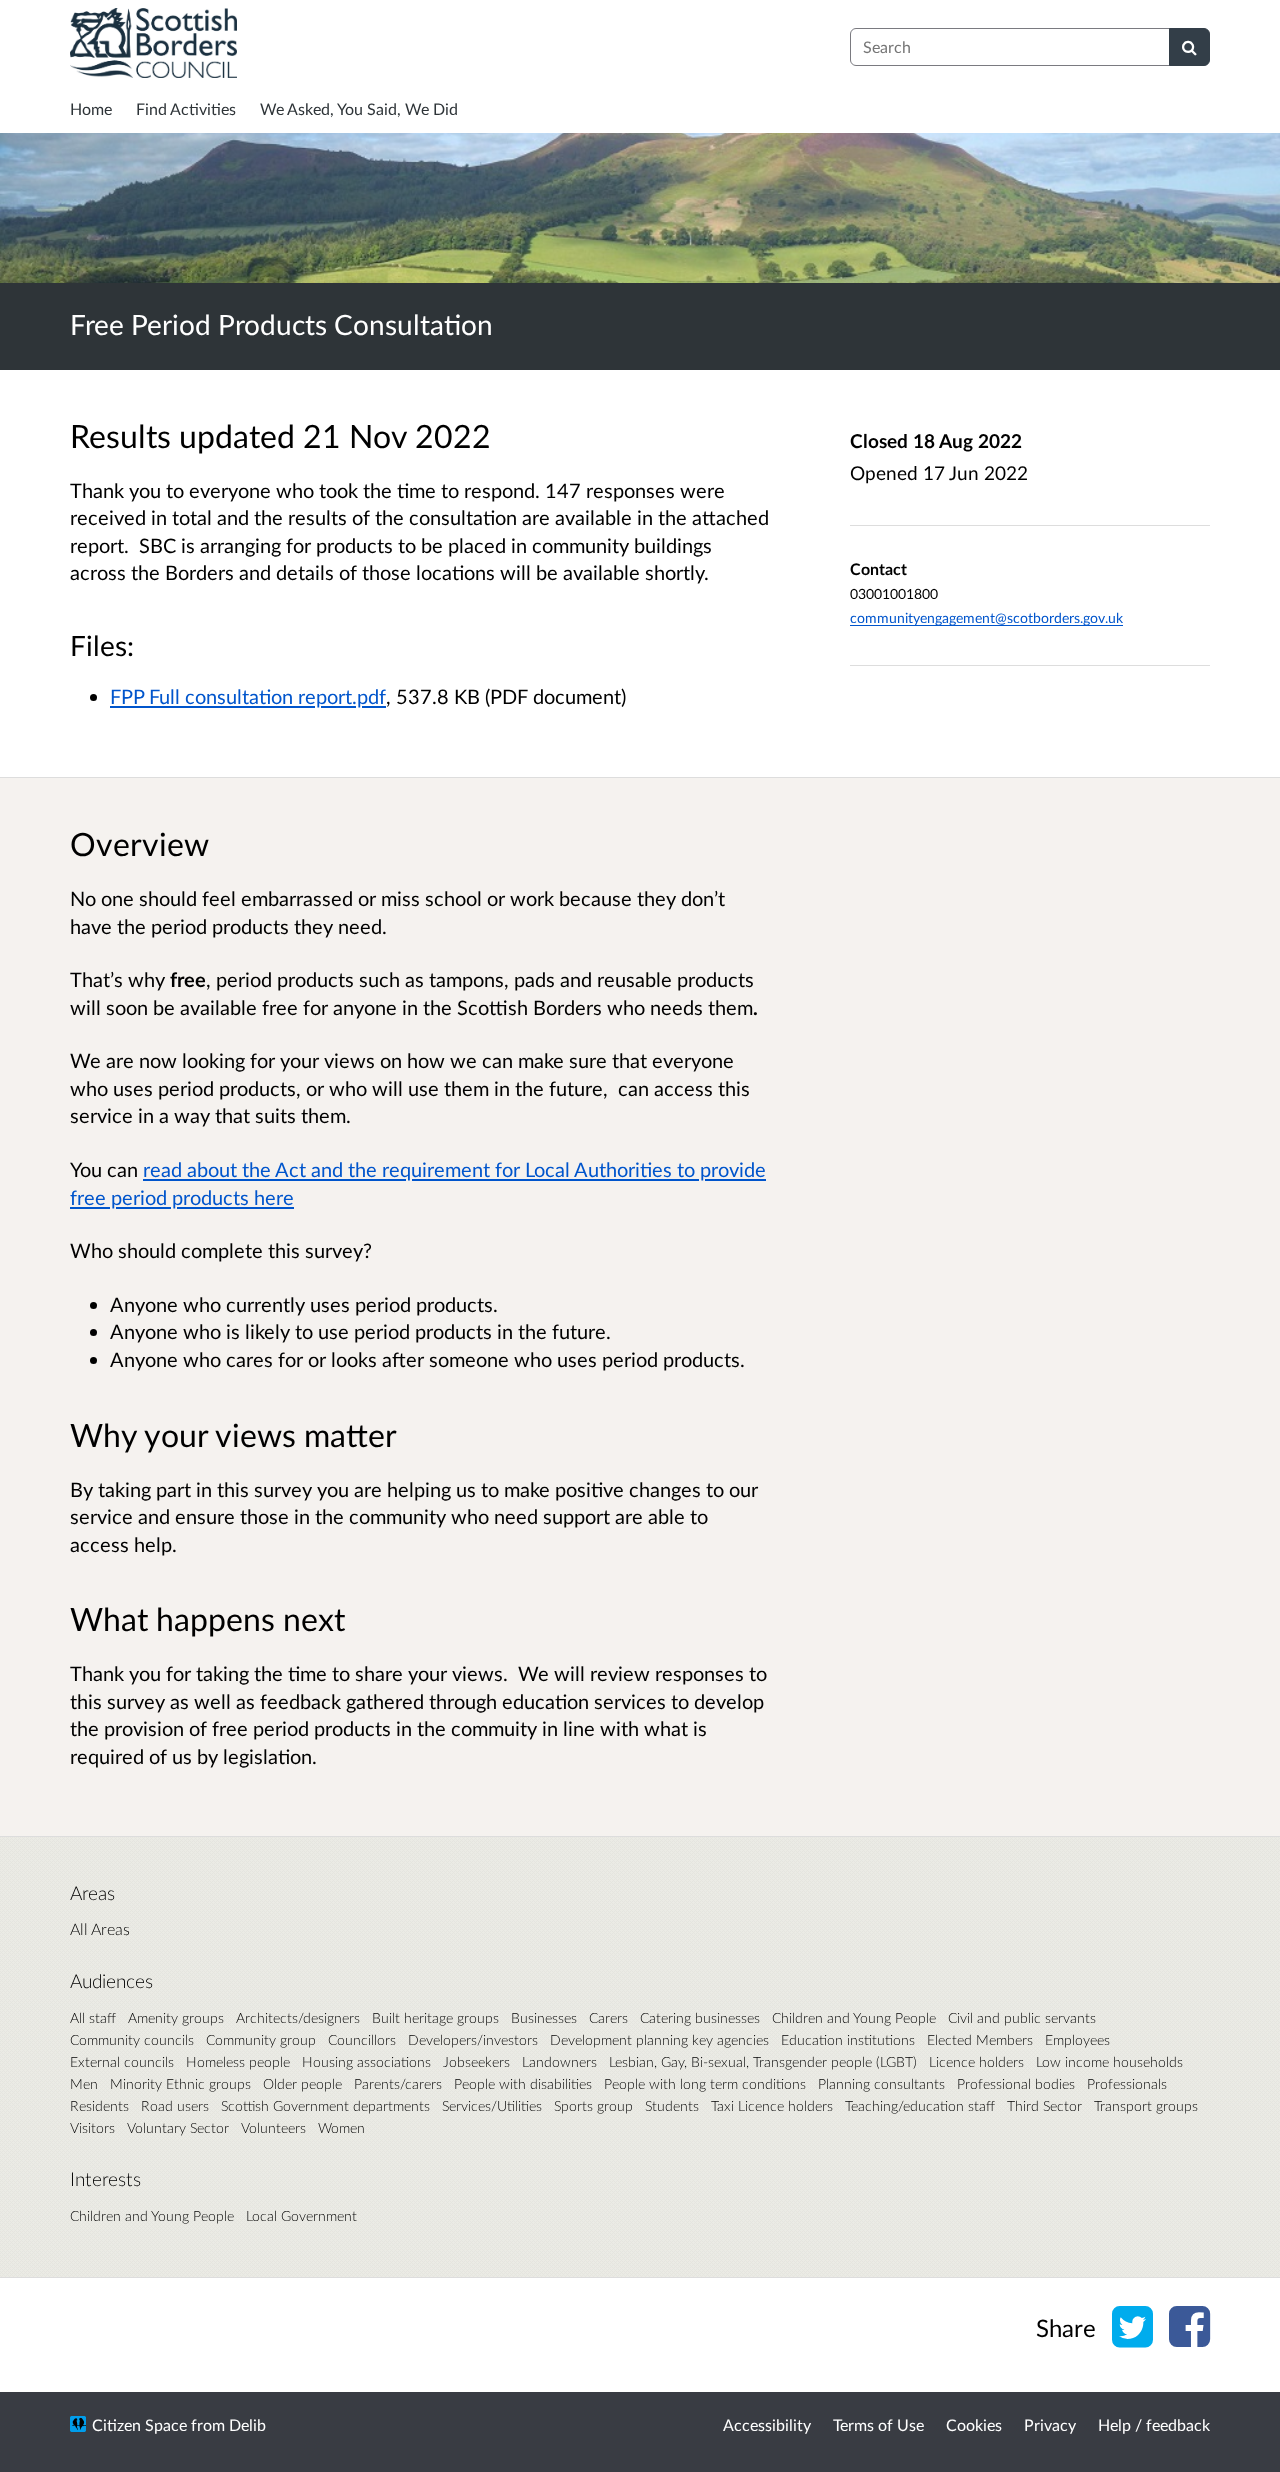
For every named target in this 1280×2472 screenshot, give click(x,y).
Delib (247, 2424)
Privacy (1050, 2424)
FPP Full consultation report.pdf (248, 696)
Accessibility (767, 2424)
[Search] (1189, 47)
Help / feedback (1154, 2424)
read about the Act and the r (266, 1169)
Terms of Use (878, 2424)
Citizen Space (139, 2424)
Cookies (974, 2424)
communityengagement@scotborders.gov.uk (986, 617)
